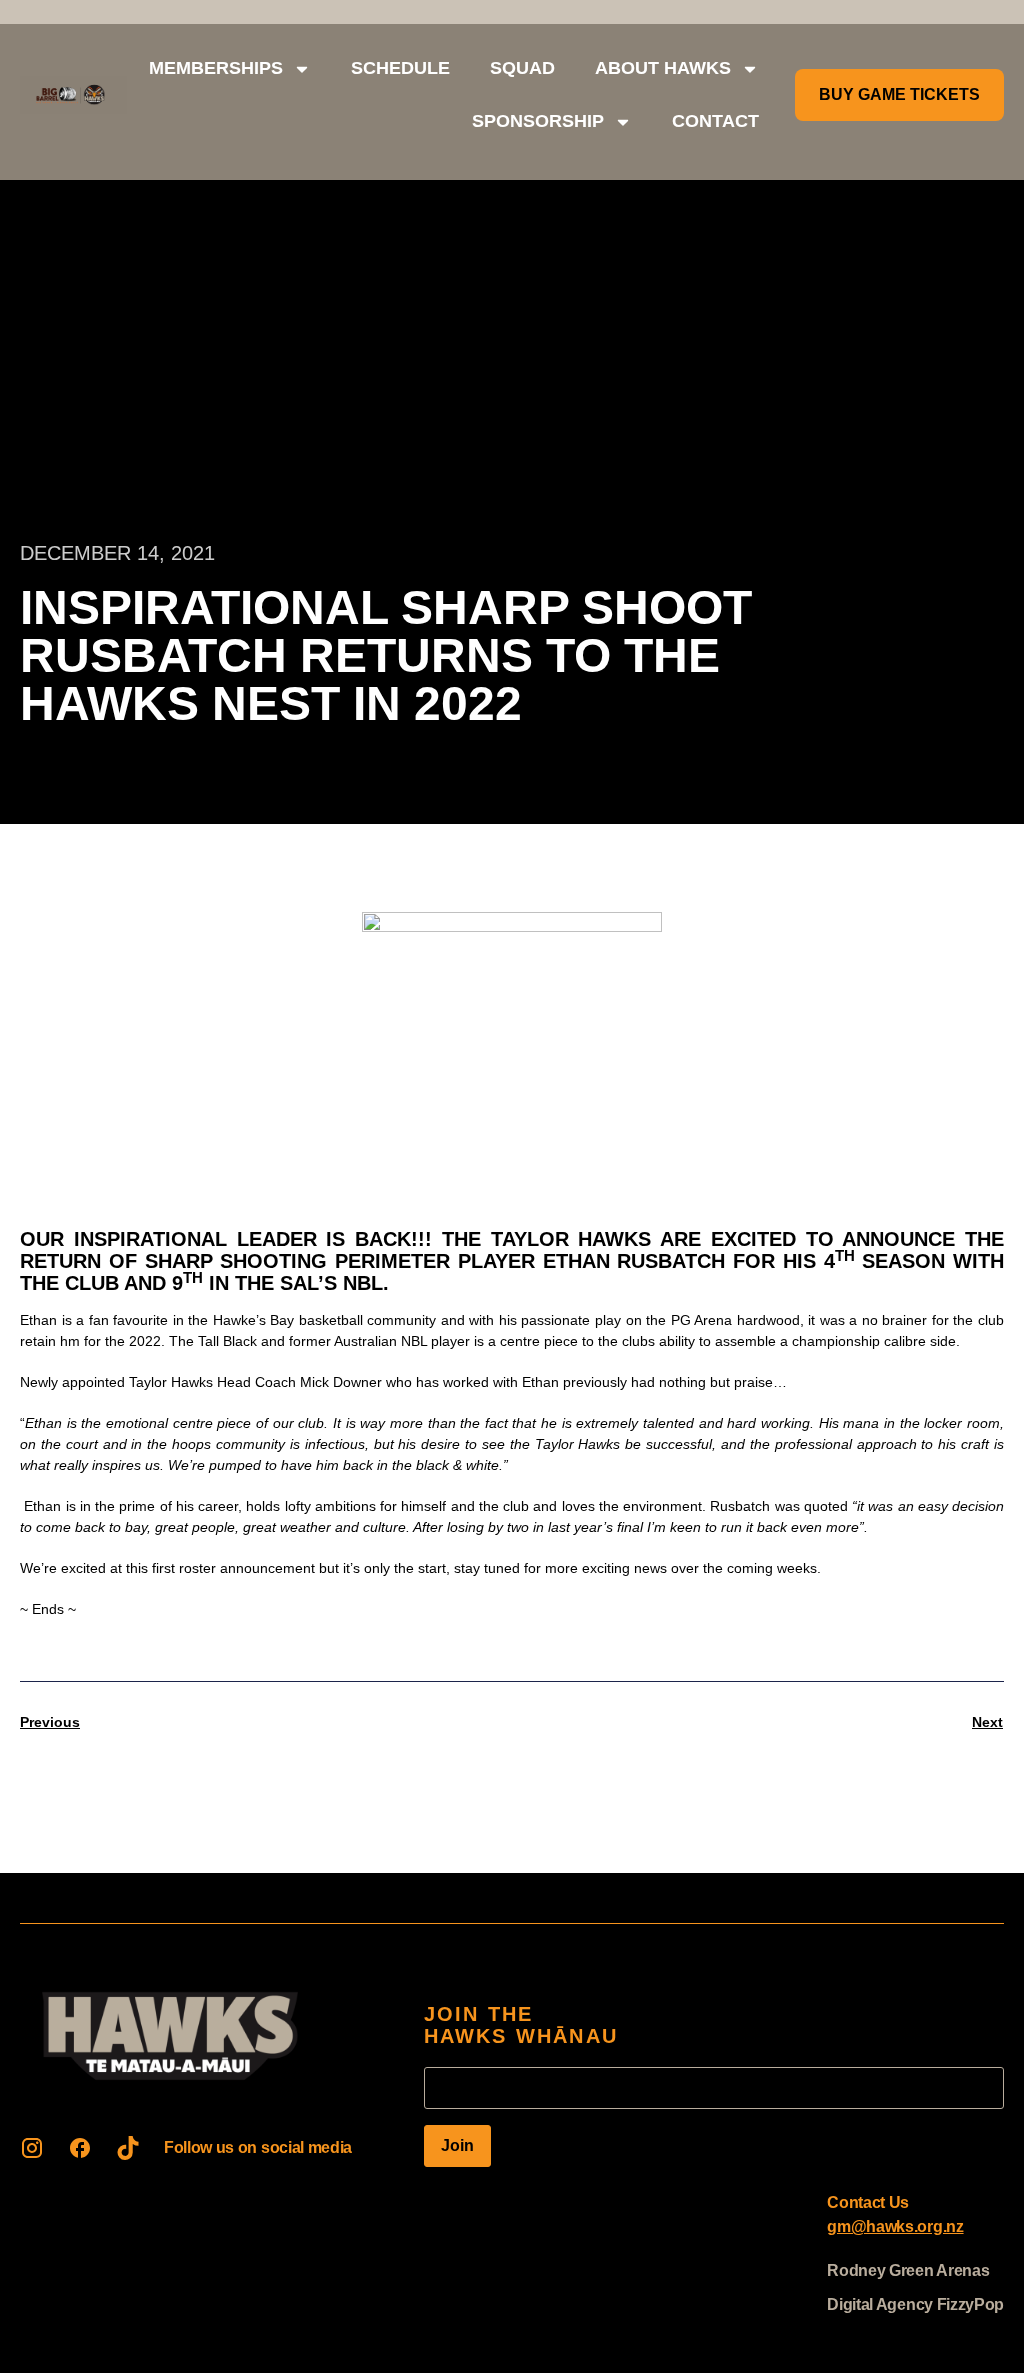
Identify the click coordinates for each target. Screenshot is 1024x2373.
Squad (522, 68)
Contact (715, 121)
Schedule (400, 68)
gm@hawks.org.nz (895, 2226)
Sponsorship (538, 121)
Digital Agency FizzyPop (915, 2304)
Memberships (216, 68)
